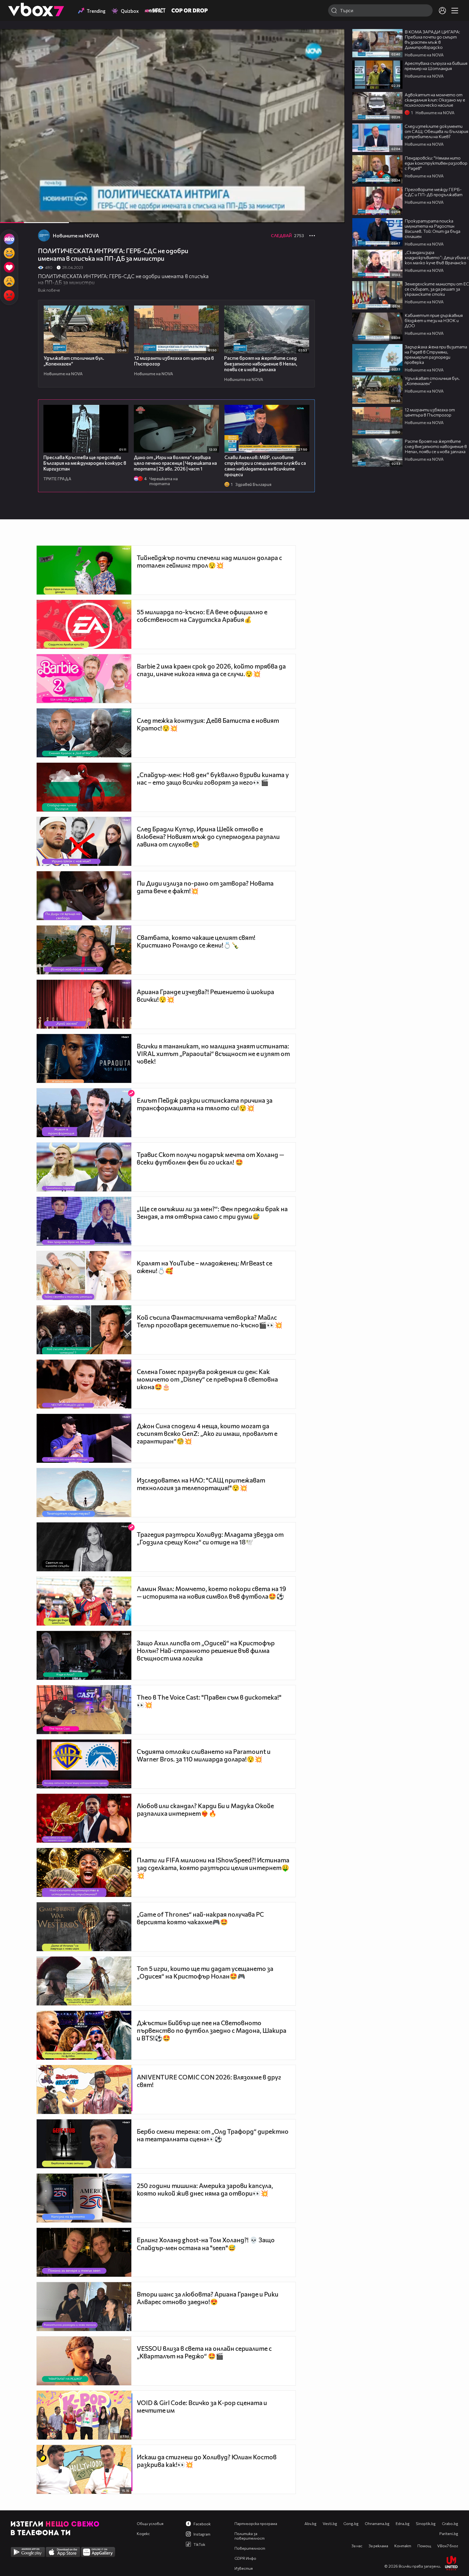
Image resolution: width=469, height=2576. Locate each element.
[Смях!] (9, 253)
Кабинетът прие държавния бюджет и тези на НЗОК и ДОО (434, 320)
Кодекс (143, 2534)
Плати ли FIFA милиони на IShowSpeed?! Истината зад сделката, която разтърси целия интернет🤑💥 (213, 1868)
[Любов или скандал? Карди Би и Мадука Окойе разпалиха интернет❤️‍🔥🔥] (84, 1818)
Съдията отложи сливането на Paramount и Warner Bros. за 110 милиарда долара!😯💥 (204, 1755)
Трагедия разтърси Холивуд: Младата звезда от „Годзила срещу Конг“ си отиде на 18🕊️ (210, 1538)
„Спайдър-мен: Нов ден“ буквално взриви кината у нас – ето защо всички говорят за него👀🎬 (213, 778)
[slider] (45, 209)
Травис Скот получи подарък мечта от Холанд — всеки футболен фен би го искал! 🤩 (210, 1158)
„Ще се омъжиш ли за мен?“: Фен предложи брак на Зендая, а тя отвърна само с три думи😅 (212, 1213)
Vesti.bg (330, 2523)
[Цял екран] (335, 216)
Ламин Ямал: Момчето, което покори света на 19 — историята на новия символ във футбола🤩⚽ (211, 1592)
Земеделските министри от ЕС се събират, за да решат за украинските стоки (437, 289)
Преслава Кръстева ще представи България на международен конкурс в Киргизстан (85, 463)
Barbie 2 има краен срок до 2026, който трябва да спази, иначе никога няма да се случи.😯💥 (211, 670)
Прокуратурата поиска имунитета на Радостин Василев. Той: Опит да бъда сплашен (432, 228)
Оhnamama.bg (377, 2523)
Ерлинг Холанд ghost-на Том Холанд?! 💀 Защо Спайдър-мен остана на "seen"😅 (206, 2244)
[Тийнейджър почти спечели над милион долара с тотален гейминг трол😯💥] (84, 570)
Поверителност (250, 2548)
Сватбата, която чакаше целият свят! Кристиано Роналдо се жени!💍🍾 (196, 941)
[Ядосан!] (9, 295)
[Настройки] (334, 39)
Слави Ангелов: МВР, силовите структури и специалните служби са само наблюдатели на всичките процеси (265, 466)
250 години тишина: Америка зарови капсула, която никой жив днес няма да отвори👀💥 (205, 2189)
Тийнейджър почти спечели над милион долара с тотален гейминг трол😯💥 (209, 561)
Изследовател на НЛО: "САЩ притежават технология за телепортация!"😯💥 (201, 1484)
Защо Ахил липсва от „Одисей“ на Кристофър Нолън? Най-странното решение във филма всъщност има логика (206, 1650)
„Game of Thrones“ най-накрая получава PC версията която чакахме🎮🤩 (200, 1918)
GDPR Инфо (245, 2558)
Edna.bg (403, 2523)
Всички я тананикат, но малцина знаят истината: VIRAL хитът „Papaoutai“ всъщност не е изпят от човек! (213, 1054)
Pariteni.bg (449, 2534)
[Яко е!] (9, 239)
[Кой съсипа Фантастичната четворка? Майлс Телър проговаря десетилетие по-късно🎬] (84, 1330)
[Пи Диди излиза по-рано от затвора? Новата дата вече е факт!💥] (84, 896)
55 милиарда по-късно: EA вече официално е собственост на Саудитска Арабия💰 (202, 616)
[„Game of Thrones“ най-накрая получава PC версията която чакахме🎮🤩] (84, 1927)
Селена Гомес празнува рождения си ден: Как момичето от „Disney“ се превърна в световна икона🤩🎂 (207, 1379)
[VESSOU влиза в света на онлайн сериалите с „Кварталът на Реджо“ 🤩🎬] (84, 2361)
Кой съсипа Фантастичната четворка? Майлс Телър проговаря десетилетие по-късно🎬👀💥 (210, 1321)
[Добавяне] (334, 50)
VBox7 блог (448, 2546)
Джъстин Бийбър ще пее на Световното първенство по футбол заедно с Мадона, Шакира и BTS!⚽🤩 (212, 2030)
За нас (357, 2546)
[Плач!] (9, 281)
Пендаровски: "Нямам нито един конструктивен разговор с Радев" (436, 163)
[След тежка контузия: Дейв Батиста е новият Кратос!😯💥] (84, 733)
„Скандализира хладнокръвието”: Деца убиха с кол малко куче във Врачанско (437, 257)
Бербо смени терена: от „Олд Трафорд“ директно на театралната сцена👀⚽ (213, 2135)
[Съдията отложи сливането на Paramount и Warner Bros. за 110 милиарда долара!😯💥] (84, 1764)
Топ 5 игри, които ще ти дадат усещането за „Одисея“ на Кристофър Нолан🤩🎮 (205, 1972)
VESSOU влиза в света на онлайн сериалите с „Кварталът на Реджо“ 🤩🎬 (204, 2352)
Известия (244, 2568)
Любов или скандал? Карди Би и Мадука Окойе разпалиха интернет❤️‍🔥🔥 (205, 1809)
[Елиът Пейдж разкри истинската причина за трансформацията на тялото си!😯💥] (84, 1113)
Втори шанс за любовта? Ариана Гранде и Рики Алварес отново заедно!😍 (208, 2298)
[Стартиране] (9, 216)
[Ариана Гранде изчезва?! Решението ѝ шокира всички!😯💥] (84, 1004)
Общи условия (150, 2523)
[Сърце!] (9, 267)
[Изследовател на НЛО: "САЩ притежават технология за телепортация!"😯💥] (84, 1493)
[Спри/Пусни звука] (20, 216)
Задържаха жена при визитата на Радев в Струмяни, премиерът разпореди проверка (436, 354)
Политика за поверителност (250, 2536)
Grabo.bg (450, 2523)
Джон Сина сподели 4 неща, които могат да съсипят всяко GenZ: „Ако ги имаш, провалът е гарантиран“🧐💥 (207, 1433)
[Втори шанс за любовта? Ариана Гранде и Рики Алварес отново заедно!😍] (84, 2307)
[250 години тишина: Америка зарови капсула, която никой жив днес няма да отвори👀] (84, 2198)
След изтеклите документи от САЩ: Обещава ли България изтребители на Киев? (436, 131)
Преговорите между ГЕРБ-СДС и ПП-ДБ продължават (434, 192)
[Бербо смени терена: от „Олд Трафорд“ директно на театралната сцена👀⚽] (84, 2144)
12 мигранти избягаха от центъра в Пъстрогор (430, 412)
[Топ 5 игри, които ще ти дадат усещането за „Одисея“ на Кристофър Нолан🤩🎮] (84, 1981)
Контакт (403, 2546)
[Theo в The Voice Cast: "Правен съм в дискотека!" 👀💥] (84, 1710)
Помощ (424, 2546)
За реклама (378, 2546)
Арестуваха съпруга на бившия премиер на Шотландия (436, 66)
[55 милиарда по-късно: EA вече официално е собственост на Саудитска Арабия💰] (84, 624)
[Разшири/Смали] (322, 216)
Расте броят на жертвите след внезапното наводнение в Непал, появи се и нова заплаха (261, 364)
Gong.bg (351, 2523)
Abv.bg (310, 2523)
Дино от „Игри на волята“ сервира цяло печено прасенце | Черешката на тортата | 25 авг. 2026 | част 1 (175, 463)
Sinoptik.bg (426, 2523)
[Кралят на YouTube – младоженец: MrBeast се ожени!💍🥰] (84, 1276)
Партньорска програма (256, 2523)
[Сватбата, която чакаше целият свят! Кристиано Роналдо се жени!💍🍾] (84, 950)
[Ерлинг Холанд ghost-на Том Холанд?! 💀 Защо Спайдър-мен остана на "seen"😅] (84, 2252)
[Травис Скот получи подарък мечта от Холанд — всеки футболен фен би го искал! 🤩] (84, 1167)
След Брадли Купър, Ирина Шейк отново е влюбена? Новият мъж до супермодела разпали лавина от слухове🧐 (208, 837)
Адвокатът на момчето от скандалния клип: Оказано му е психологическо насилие (435, 100)
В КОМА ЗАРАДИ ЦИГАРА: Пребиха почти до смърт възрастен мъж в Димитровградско (432, 39)
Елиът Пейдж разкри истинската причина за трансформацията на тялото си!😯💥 (205, 1104)
